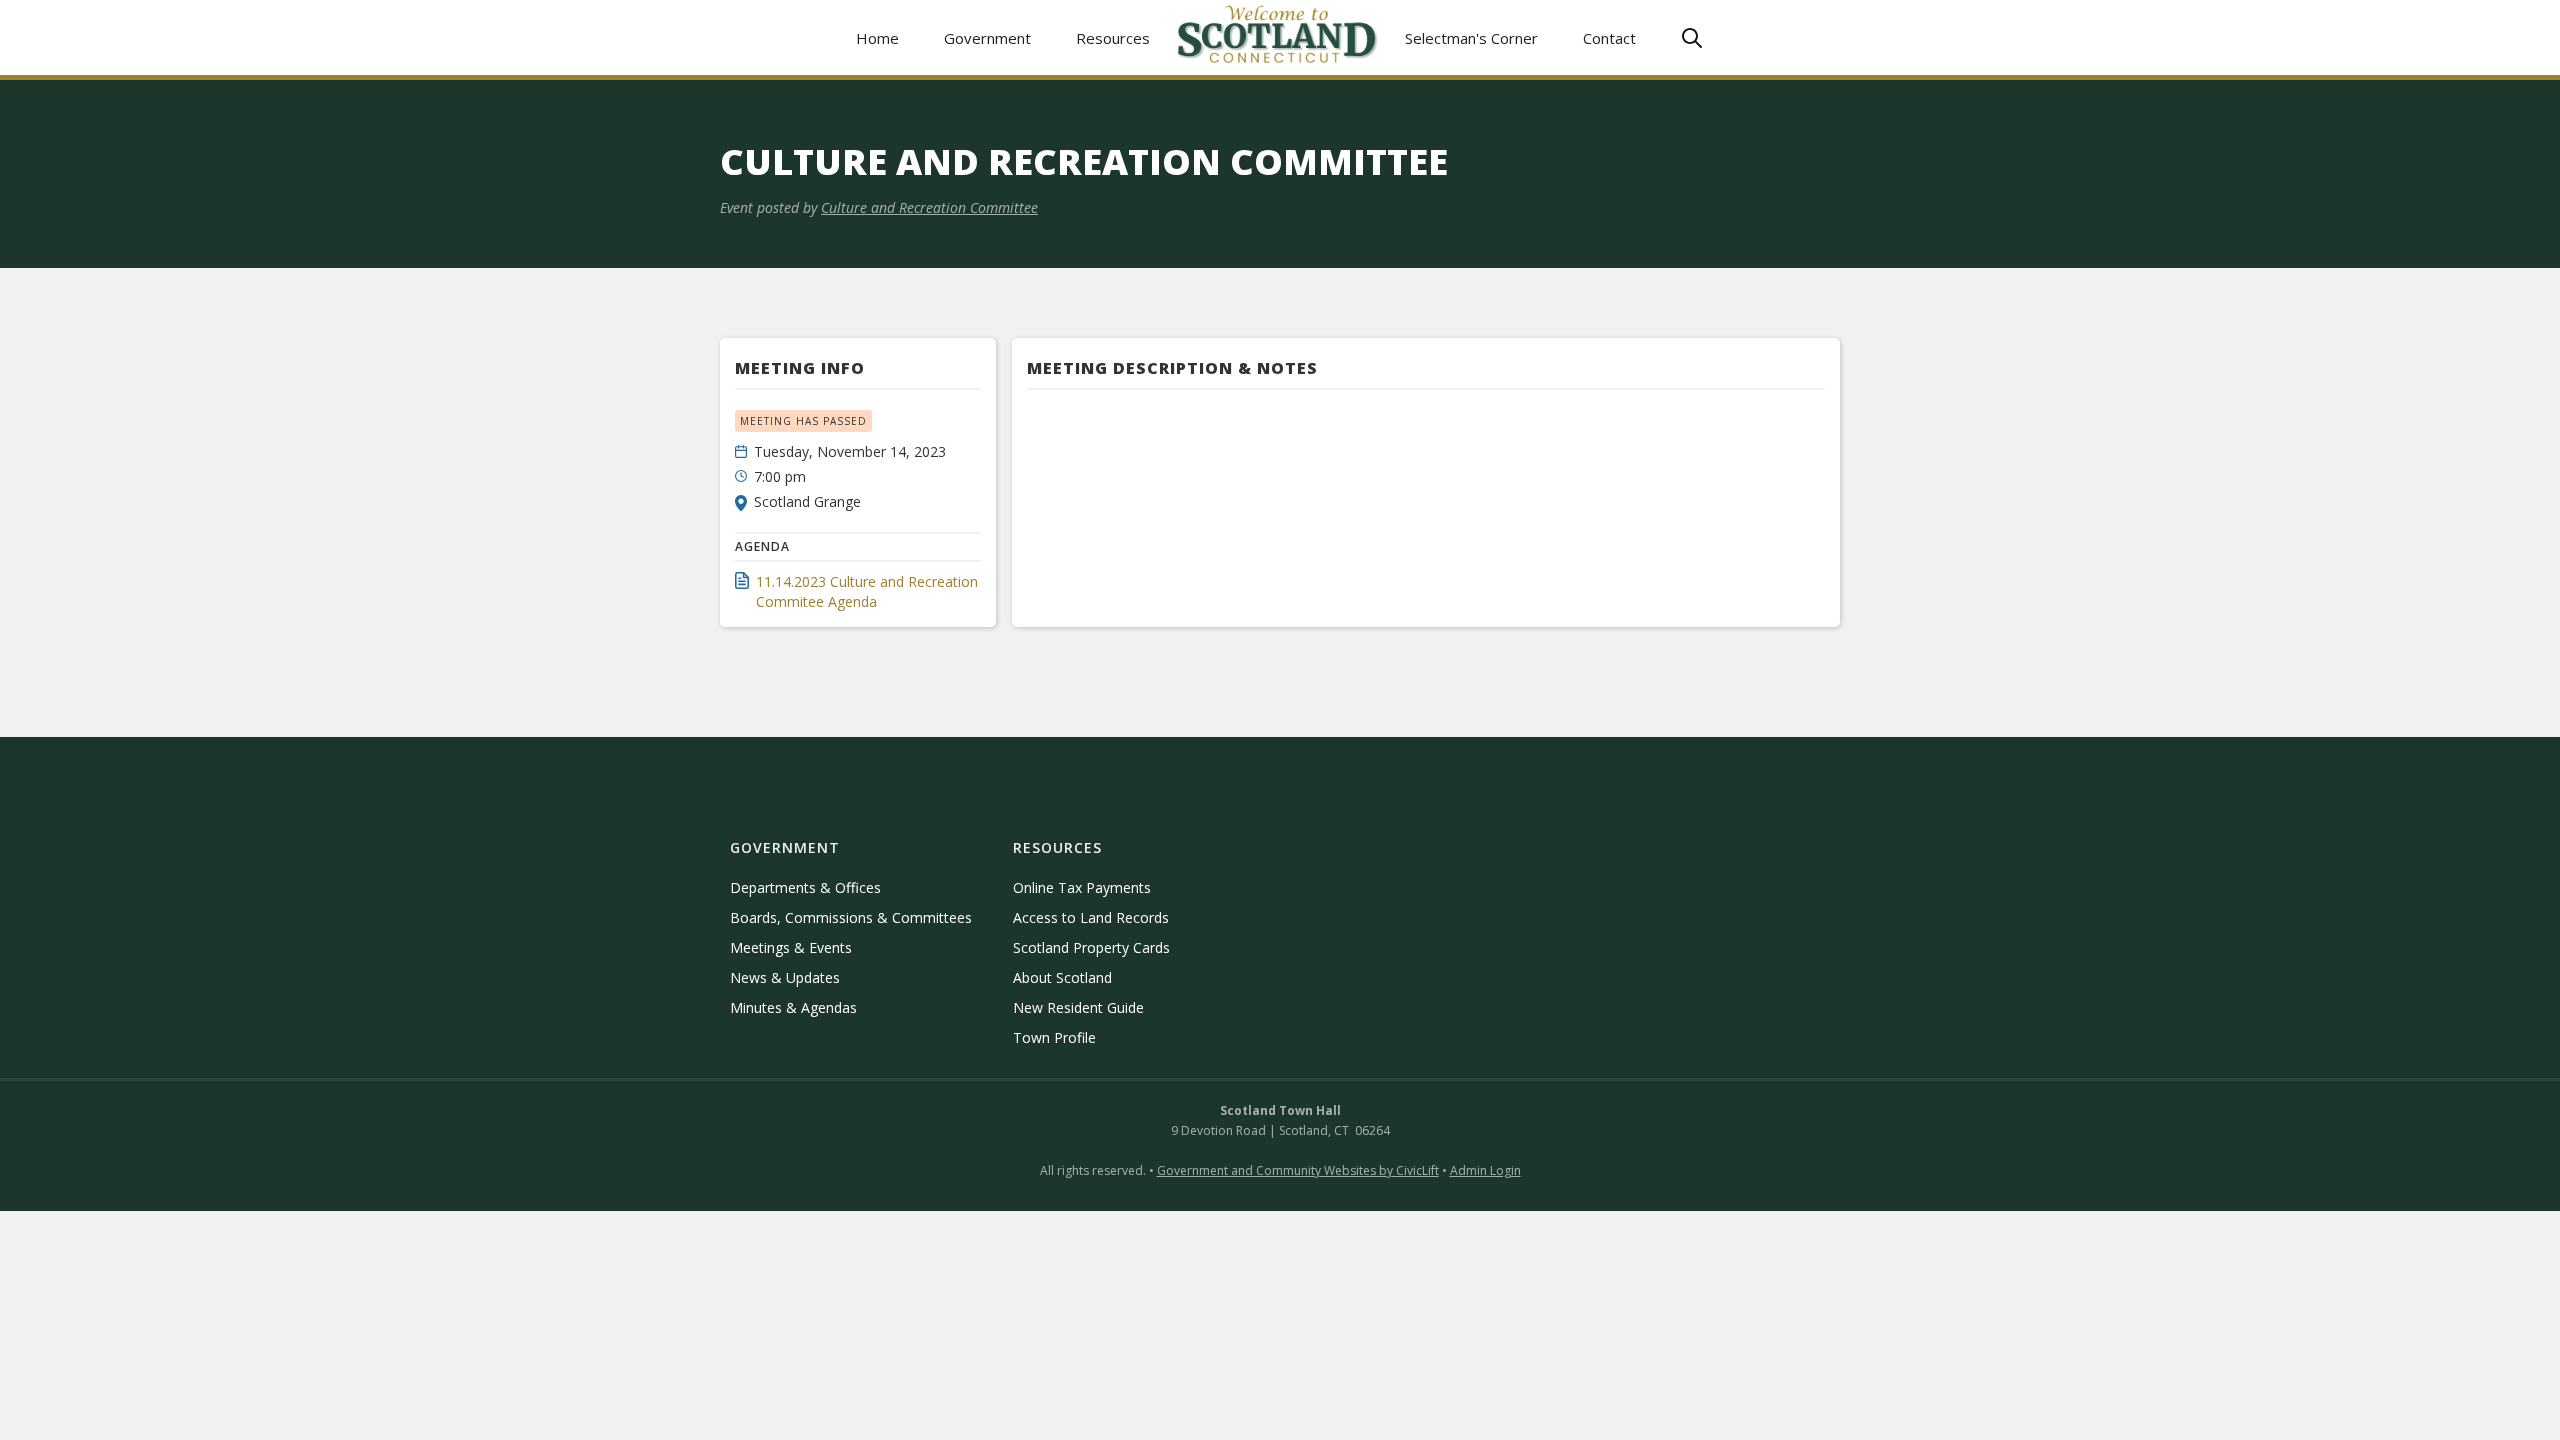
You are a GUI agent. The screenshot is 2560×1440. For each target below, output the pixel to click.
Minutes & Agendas (793, 1007)
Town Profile (1054, 1037)
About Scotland (1062, 977)
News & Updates (785, 977)
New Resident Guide (1078, 1007)
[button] (988, 37)
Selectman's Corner (1471, 38)
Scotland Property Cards (1091, 947)
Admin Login (1485, 1170)
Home (877, 38)
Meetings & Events (791, 947)
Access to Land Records (1091, 917)
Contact (1609, 38)
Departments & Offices (805, 887)
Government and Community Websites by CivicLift (1298, 1170)
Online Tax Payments (1082, 887)
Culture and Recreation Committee (929, 207)
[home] (1278, 37)
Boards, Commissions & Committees (851, 917)
